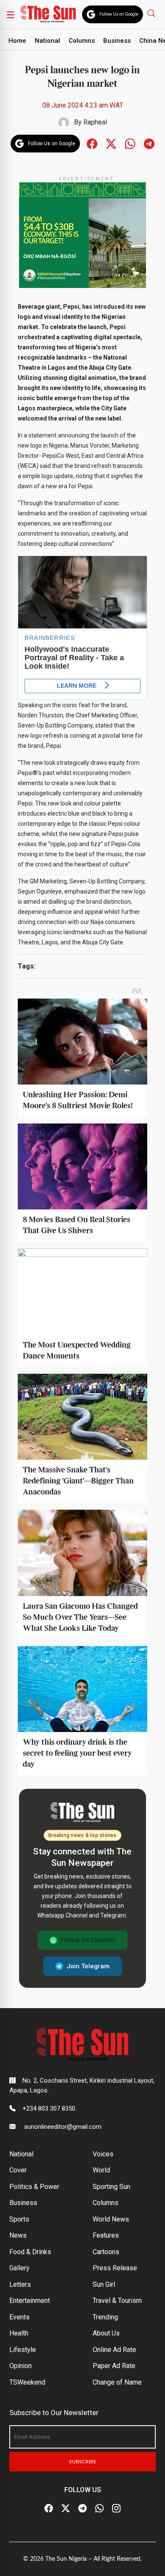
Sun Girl (104, 2284)
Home (17, 41)
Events (19, 2317)
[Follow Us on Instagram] (116, 2508)
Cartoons (106, 2252)
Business (117, 41)
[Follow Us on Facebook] (49, 2508)
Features (106, 2235)
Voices (103, 2154)
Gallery (19, 2268)
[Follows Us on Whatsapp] (130, 143)
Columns (82, 41)
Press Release (115, 2268)
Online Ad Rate (114, 2350)
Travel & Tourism (117, 2301)
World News (111, 2219)
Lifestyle (23, 2350)
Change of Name (117, 2382)
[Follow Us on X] (66, 2508)
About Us (106, 2333)
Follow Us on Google (119, 14)
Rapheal (95, 122)
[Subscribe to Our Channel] (82, 2508)
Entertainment (30, 2301)
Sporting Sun (111, 2187)
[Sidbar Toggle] (11, 14)
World (101, 2170)
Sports (19, 2219)
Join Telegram (88, 1966)
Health (19, 2333)
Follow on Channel (88, 1940)
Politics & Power (34, 2187)
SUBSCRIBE (83, 2462)
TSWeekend (27, 2382)
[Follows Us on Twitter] (111, 143)
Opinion (21, 2366)
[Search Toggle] (152, 13)
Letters (20, 2284)
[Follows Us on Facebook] (92, 143)
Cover (18, 2170)
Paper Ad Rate (114, 2366)
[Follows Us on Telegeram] (149, 143)
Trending (105, 2317)
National (47, 41)
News (18, 2235)
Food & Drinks (30, 2252)
